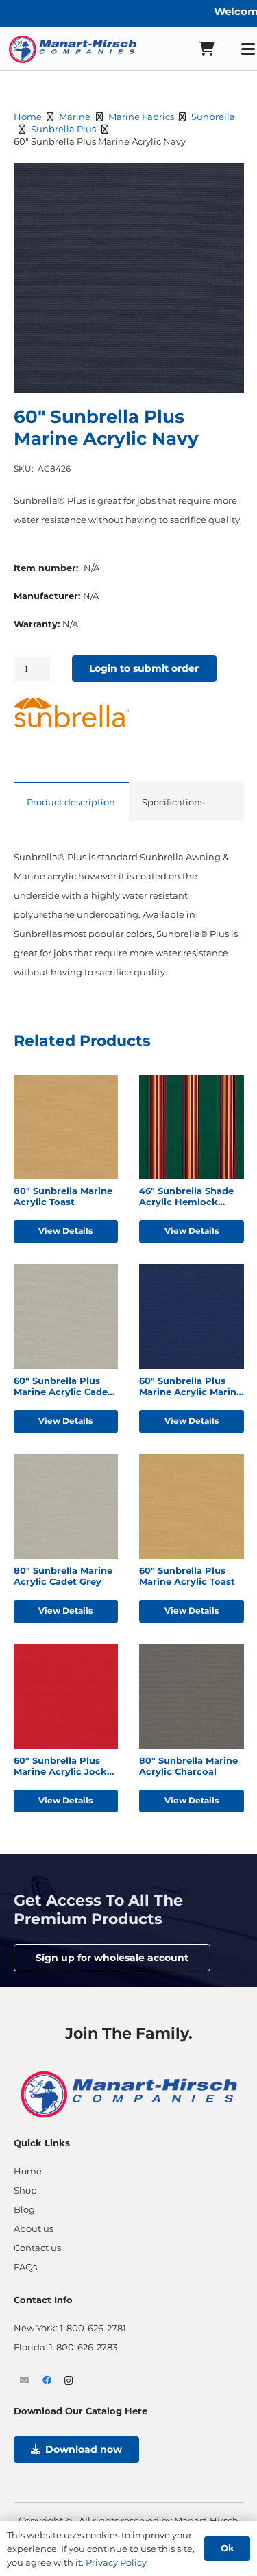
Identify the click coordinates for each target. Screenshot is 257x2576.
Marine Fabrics (141, 117)
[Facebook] (47, 2381)
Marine (75, 117)
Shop (25, 2190)
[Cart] (206, 49)
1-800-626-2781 (93, 2328)
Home (28, 117)
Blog (24, 2209)
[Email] (25, 2381)
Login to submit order (144, 668)
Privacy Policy (116, 2562)
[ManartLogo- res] (129, 2093)
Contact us (37, 2248)
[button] (226, 181)
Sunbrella (213, 117)
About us (34, 2228)
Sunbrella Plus (63, 129)
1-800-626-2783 (83, 2347)
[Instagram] (70, 2381)
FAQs (25, 2267)
